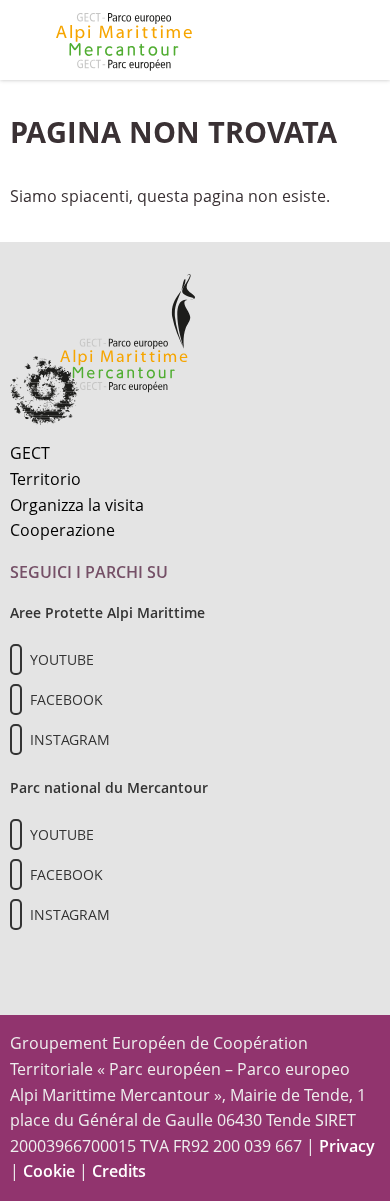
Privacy (347, 1146)
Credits (119, 1171)
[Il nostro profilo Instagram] (16, 739)
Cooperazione (62, 530)
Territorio (45, 479)
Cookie (49, 1171)
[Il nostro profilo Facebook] (16, 699)
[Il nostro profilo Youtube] (16, 659)
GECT (30, 453)
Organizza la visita (77, 505)
